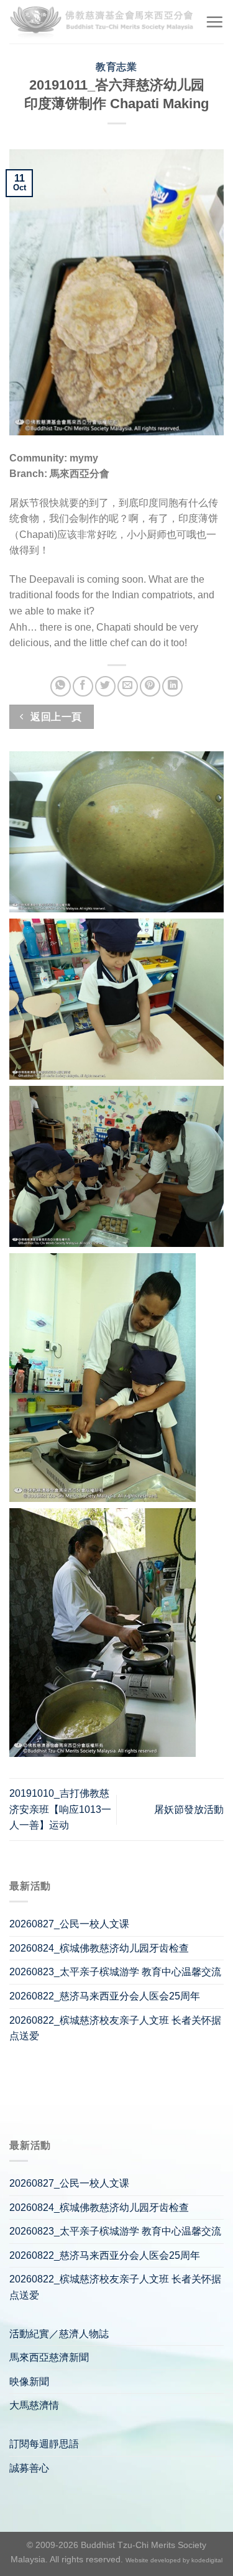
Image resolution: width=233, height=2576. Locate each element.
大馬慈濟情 (34, 2405)
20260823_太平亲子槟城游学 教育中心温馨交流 (115, 1972)
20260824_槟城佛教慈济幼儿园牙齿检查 (99, 1948)
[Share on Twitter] (105, 686)
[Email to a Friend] (128, 686)
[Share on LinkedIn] (172, 686)
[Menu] (214, 22)
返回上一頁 (55, 717)
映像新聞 (29, 2382)
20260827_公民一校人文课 (69, 1924)
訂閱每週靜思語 (44, 2444)
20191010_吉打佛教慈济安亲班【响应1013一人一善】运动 (60, 1809)
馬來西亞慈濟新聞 (49, 2357)
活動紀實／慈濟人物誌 (59, 2334)
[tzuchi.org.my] (103, 22)
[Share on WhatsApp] (61, 686)
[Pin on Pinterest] (150, 686)
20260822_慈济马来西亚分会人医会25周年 (105, 1996)
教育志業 (116, 67)
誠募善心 (29, 2468)
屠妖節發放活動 (189, 1809)
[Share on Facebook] (83, 686)
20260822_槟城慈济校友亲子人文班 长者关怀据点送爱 (115, 2028)
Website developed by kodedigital (174, 2560)
